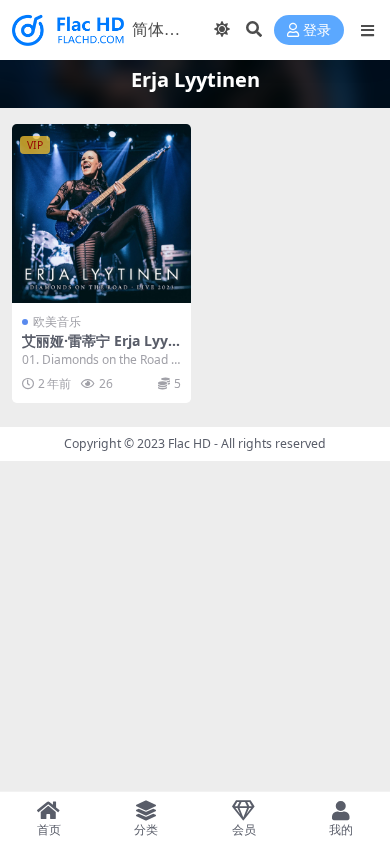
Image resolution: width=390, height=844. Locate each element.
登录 (317, 30)
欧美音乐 (57, 321)
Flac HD (189, 443)
